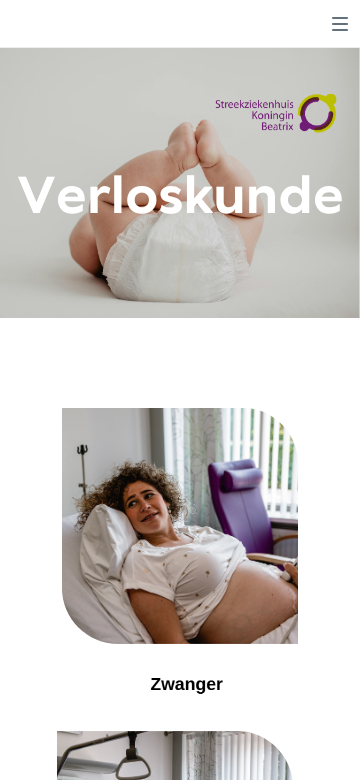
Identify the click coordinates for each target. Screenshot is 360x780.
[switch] (340, 24)
